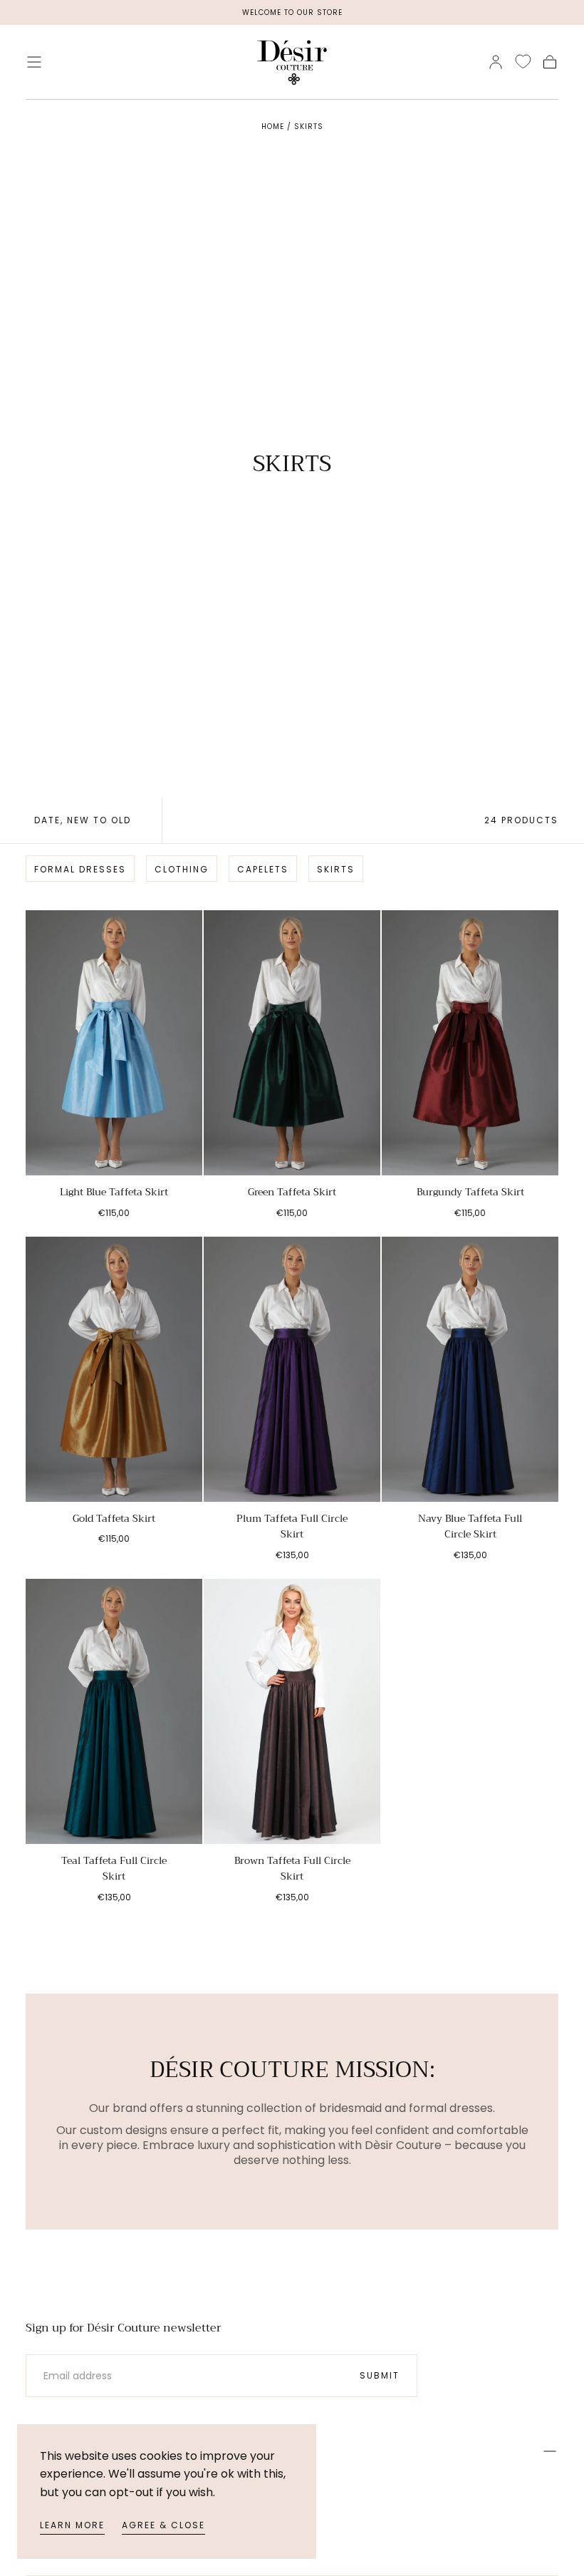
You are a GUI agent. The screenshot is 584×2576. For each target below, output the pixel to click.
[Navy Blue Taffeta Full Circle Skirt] (470, 1369)
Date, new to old (83, 820)
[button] (34, 62)
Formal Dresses (80, 869)
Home (273, 127)
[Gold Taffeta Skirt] (114, 1369)
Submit (380, 2375)
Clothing (182, 869)
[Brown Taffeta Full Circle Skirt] (292, 1711)
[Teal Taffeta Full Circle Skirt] (114, 1711)
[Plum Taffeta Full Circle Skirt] (292, 1369)
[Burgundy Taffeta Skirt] (470, 1043)
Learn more (72, 2525)
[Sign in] (496, 62)
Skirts (309, 127)
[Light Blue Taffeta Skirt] (114, 1043)
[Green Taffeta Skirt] (292, 1043)
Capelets (263, 869)
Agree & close (163, 2525)
